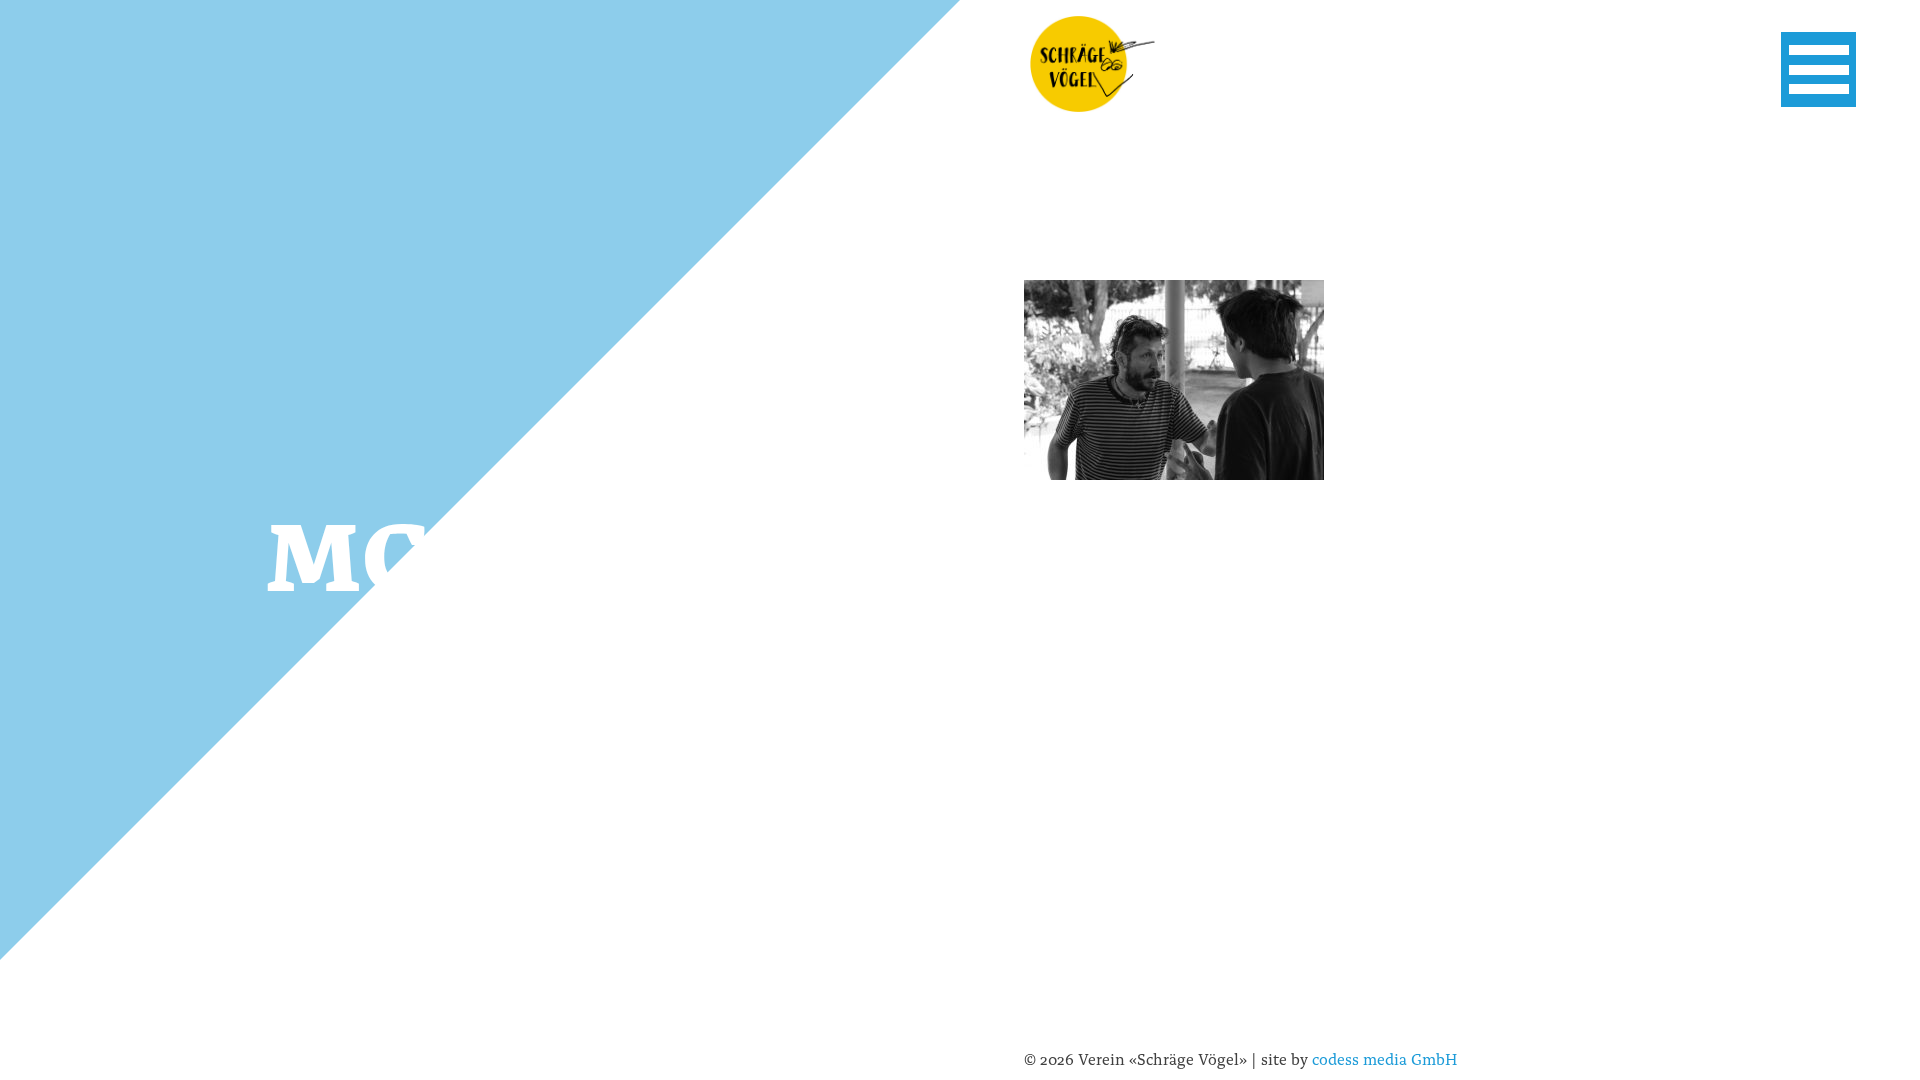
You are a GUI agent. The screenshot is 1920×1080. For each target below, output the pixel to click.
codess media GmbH (1384, 1058)
